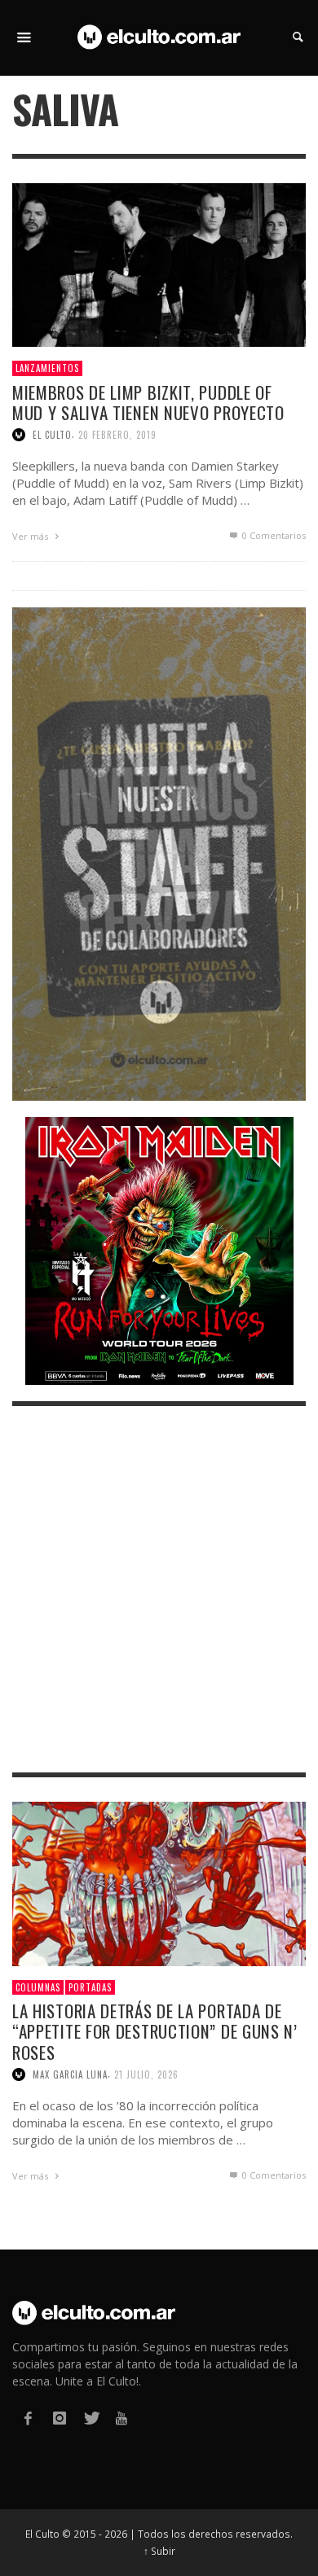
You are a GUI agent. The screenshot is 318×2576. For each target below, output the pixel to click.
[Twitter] (91, 2418)
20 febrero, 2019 (117, 435)
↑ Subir (159, 2551)
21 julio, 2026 (146, 2074)
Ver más (31, 536)
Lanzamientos (47, 368)
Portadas (90, 1987)
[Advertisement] (159, 1589)
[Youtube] (121, 2418)
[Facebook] (28, 2418)
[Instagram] (59, 2418)
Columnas (38, 1987)
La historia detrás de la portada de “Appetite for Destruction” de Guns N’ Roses (155, 2031)
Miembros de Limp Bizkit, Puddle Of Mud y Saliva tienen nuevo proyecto (148, 402)
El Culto (52, 435)
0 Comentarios (273, 535)
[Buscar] (24, 37)
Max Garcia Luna (70, 2074)
